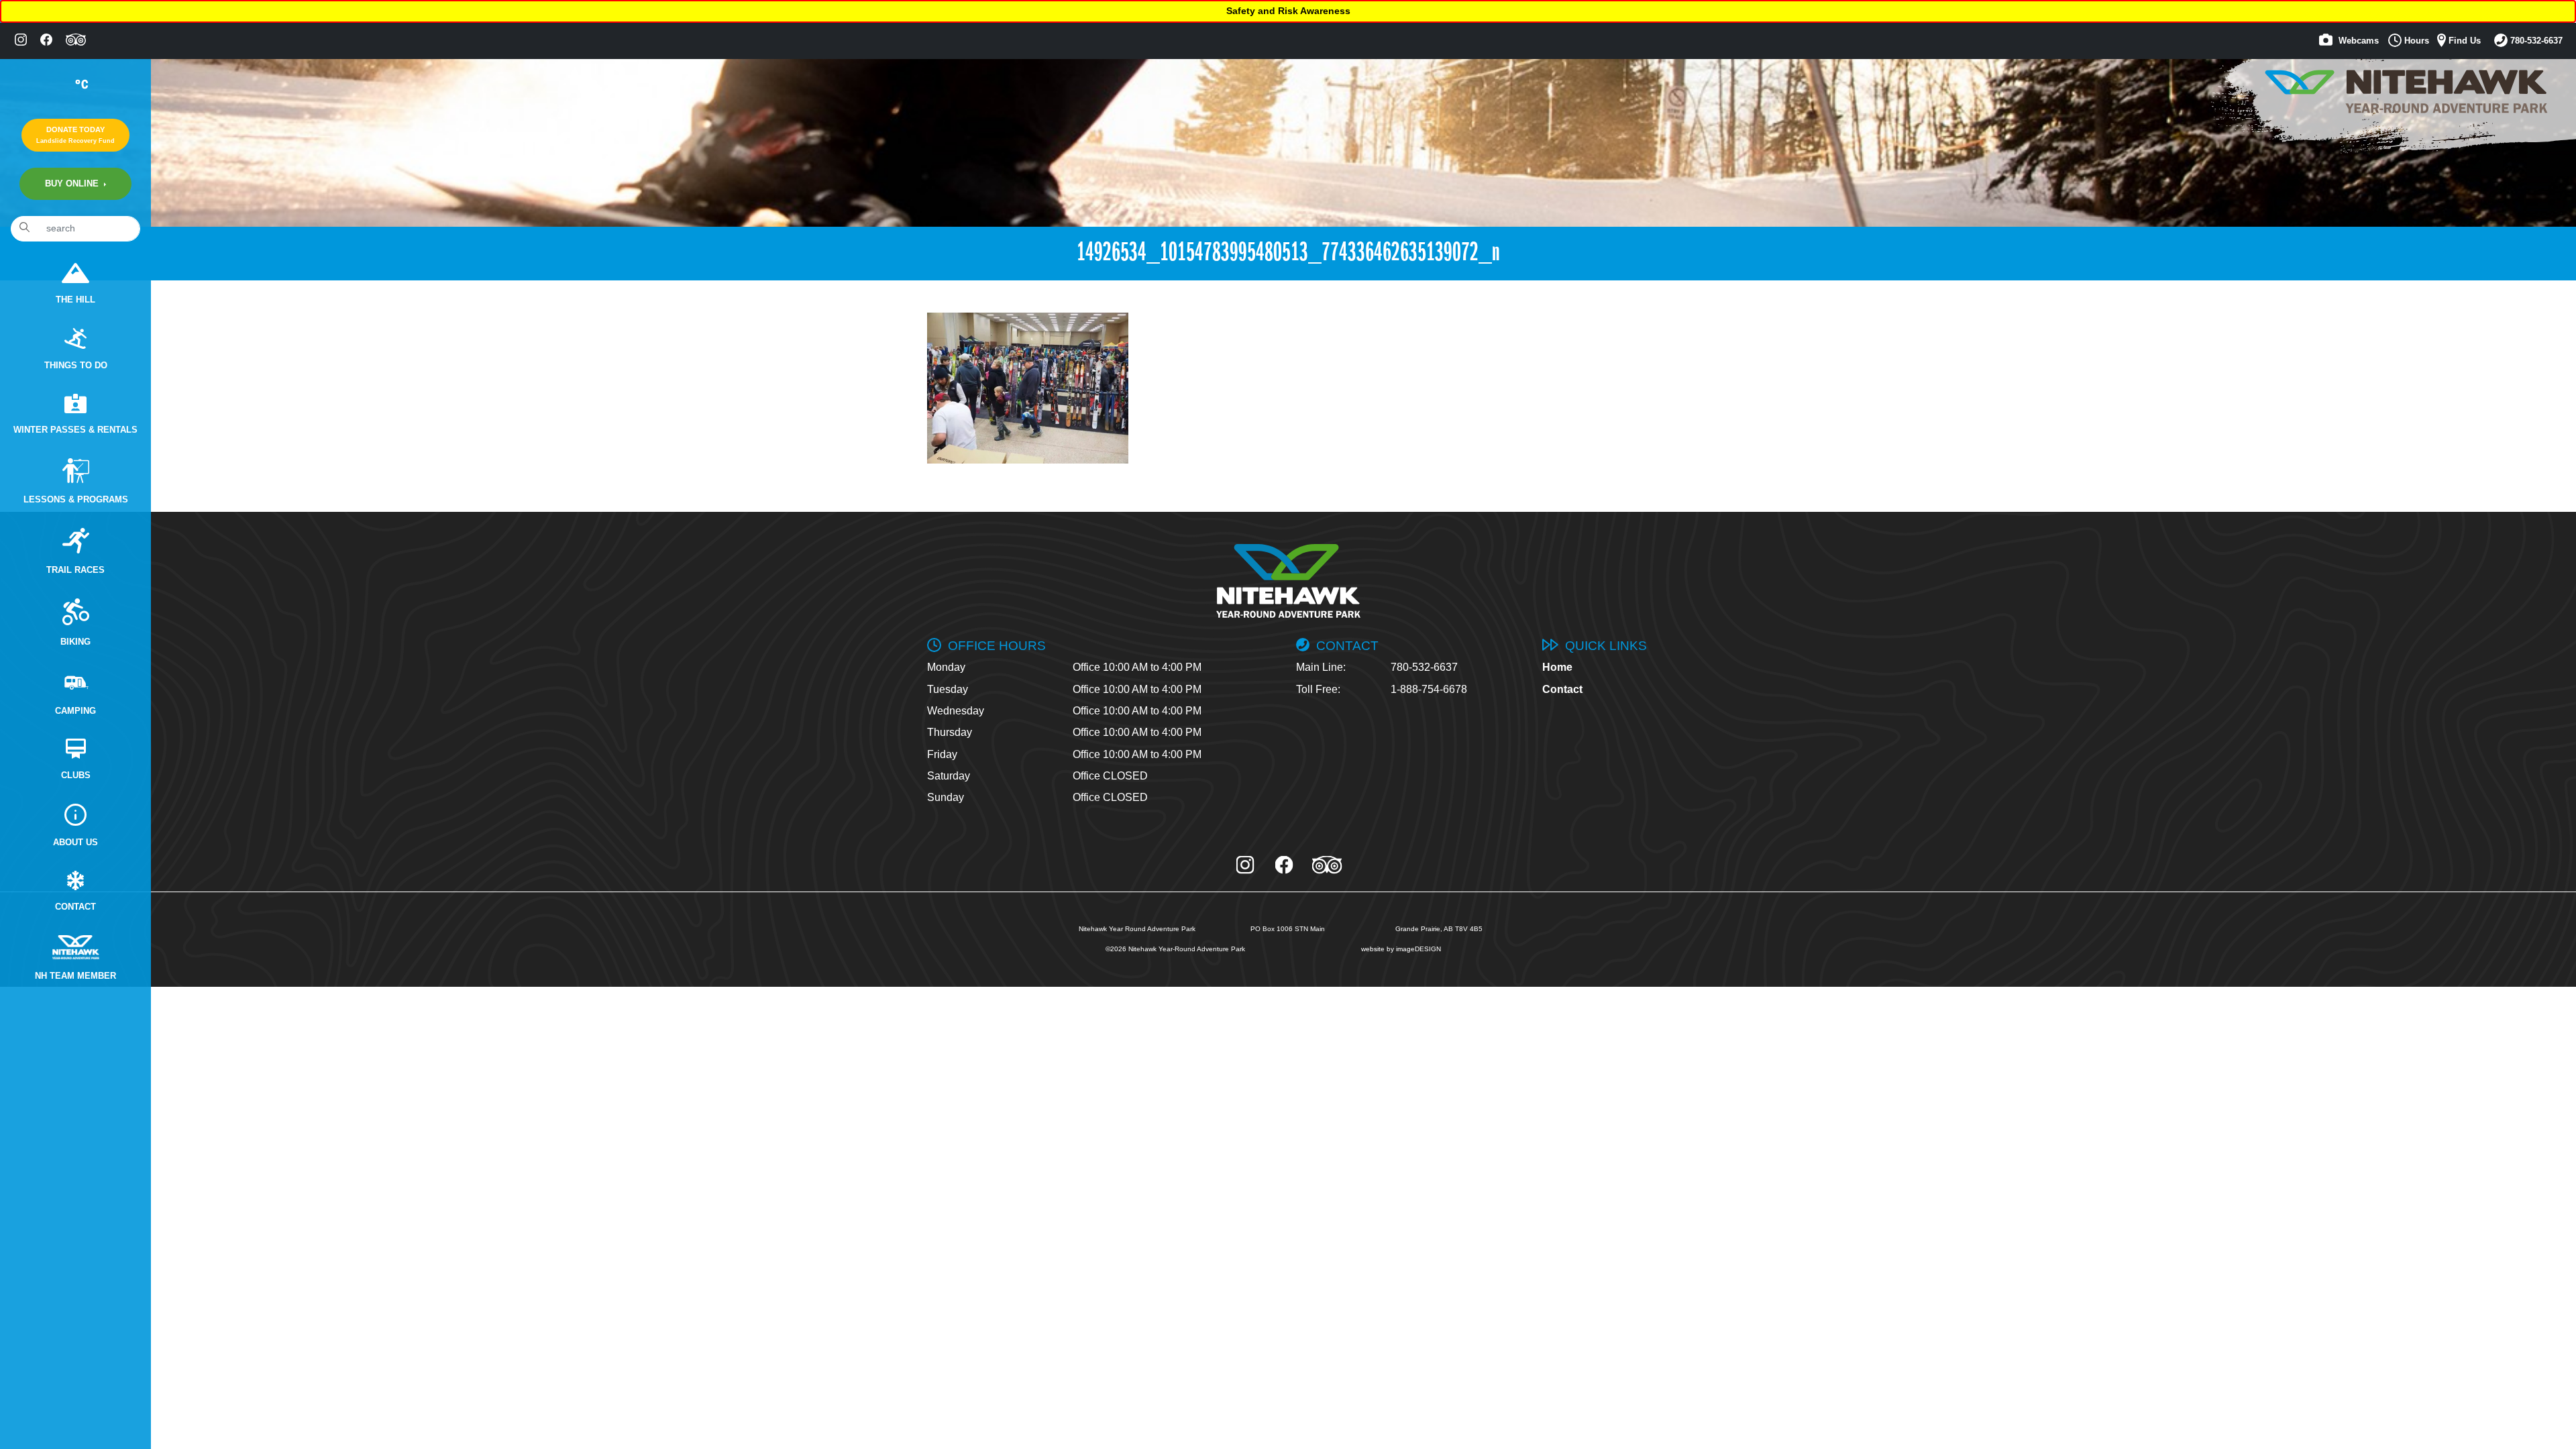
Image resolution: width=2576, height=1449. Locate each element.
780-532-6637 (2535, 41)
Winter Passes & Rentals (75, 430)
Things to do (76, 366)
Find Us (2463, 41)
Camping (75, 711)
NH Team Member (75, 976)
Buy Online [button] (73, 184)
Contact (75, 907)
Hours (2415, 41)
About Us (75, 843)
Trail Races (75, 570)
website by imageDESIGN (1401, 949)
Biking (75, 642)
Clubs (76, 775)
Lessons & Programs (76, 500)
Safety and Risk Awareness (1288, 11)
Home (1557, 667)
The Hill (75, 300)
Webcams (2357, 41)
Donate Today (75, 135)
